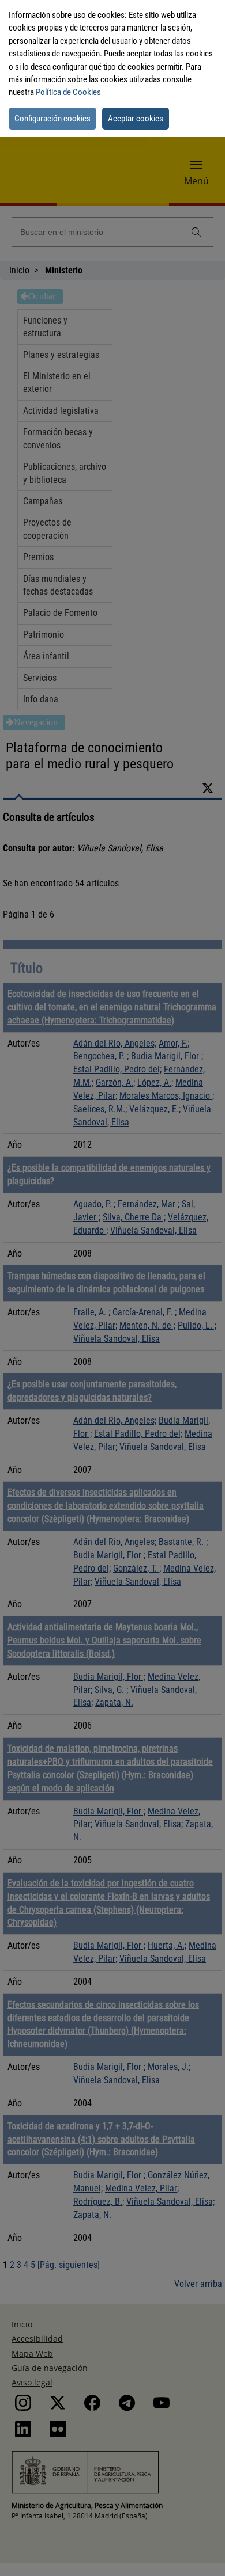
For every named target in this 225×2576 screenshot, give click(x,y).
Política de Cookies (68, 92)
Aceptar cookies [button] (136, 119)
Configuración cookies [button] (52, 119)
